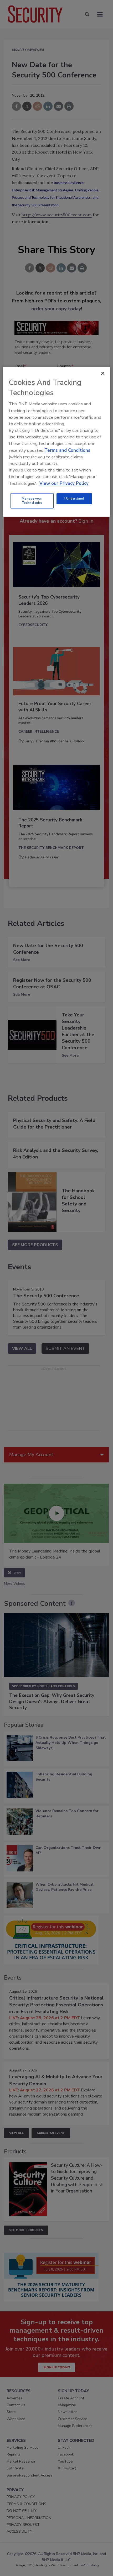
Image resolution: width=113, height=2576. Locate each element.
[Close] (103, 373)
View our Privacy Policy (64, 483)
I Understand (74, 499)
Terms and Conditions (67, 450)
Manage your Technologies (32, 501)
